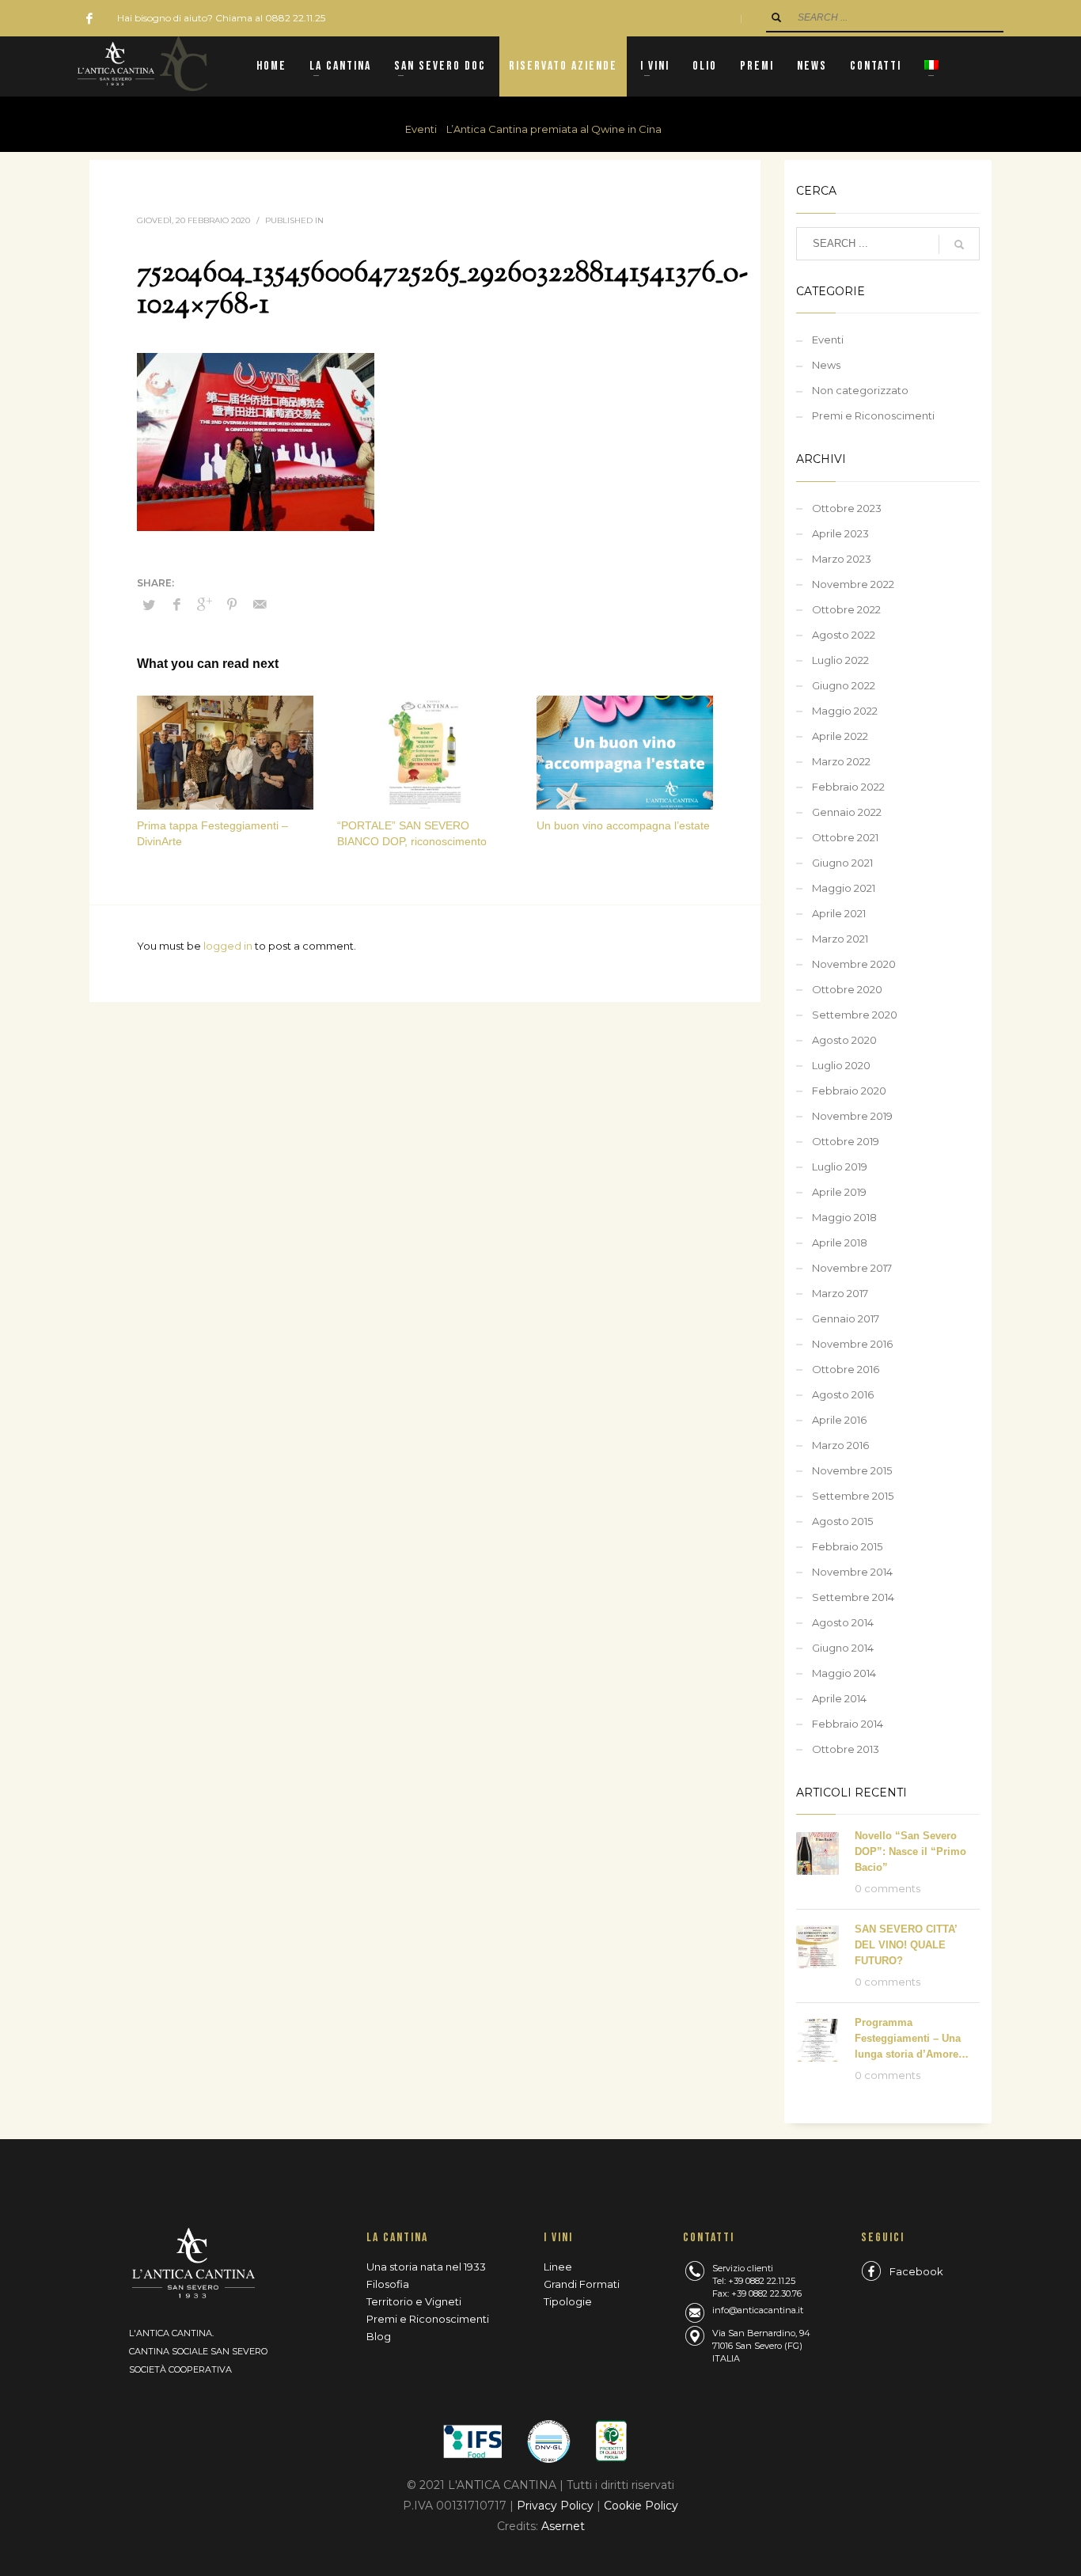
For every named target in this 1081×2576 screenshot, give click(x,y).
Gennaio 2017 (846, 1318)
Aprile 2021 (839, 913)
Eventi (421, 129)
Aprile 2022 (840, 736)
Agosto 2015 (842, 1521)
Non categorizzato (860, 390)
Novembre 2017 (852, 1268)
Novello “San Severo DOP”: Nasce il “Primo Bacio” (910, 1851)
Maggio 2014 (844, 1673)
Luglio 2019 (840, 1167)
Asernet (563, 2526)
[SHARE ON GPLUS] (204, 605)
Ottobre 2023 (847, 508)
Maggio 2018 (844, 1217)
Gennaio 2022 (847, 812)
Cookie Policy (641, 2506)
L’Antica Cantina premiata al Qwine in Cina (554, 129)
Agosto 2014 (843, 1622)
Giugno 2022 (844, 685)
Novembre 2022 (853, 584)
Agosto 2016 (843, 1394)
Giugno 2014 (843, 1648)
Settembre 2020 (855, 1015)
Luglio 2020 (841, 1065)
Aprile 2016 (839, 1420)
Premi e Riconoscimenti (873, 415)
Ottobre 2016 (846, 1369)
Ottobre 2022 (846, 609)
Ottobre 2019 (846, 1141)
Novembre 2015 (852, 1470)
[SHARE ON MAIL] (260, 605)
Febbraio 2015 (847, 1546)
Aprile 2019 (839, 1192)
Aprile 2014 (839, 1698)
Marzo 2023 (842, 559)
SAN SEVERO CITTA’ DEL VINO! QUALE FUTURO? (906, 1945)
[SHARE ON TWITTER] (149, 605)
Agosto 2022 (844, 635)
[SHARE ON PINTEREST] (232, 605)
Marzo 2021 (840, 939)
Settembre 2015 (853, 1496)
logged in (229, 946)
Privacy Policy (557, 2506)
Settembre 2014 (853, 1597)
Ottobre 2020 (847, 989)
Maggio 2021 (844, 888)
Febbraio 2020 (849, 1091)
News (826, 365)
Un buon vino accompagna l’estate (623, 825)
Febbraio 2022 (848, 787)
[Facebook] (89, 18)
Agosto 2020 (844, 1040)
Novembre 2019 (852, 1116)
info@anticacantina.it (758, 2310)
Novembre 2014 (852, 1572)
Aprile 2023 (840, 533)
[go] (776, 17)
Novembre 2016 (852, 1344)
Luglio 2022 (840, 660)
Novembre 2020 (854, 964)
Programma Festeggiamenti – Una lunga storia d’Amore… (912, 2038)
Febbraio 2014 (848, 1724)
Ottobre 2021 (845, 837)
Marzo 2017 (840, 1293)
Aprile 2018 (840, 1242)
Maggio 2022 (845, 711)
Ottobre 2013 (846, 1749)
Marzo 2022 (841, 761)
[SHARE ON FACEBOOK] (176, 605)
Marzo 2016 (840, 1445)
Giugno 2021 (842, 863)
